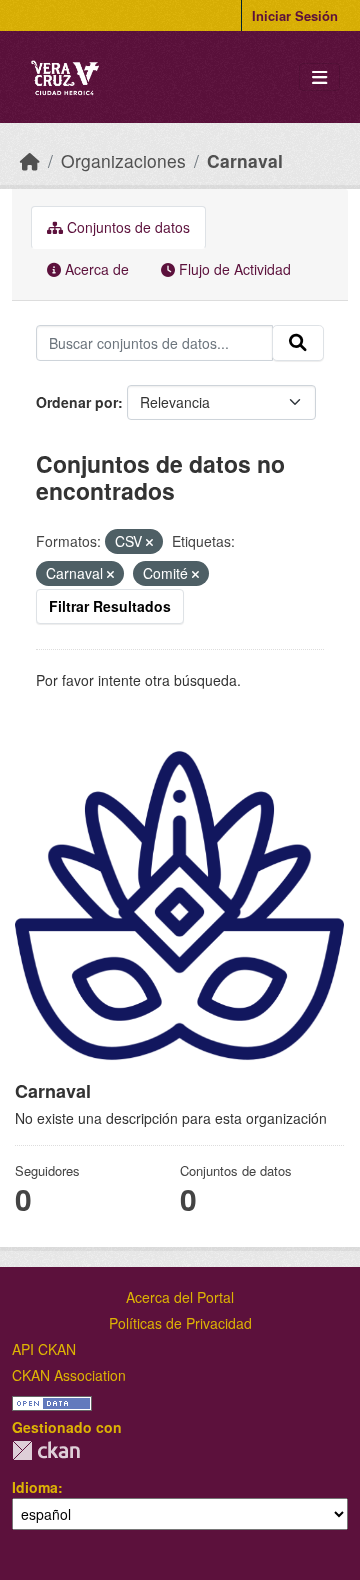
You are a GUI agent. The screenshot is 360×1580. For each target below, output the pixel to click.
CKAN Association (69, 1375)
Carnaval (245, 160)
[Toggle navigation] (319, 77)
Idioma (35, 1487)
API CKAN (44, 1349)
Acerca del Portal (180, 1297)
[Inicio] (30, 160)
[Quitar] (149, 542)
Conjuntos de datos (126, 227)
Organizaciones (123, 160)
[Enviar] (298, 343)
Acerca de (95, 269)
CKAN (46, 1450)
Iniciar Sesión (295, 15)
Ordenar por (77, 402)
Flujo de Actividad (233, 269)
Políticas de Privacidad (180, 1323)
